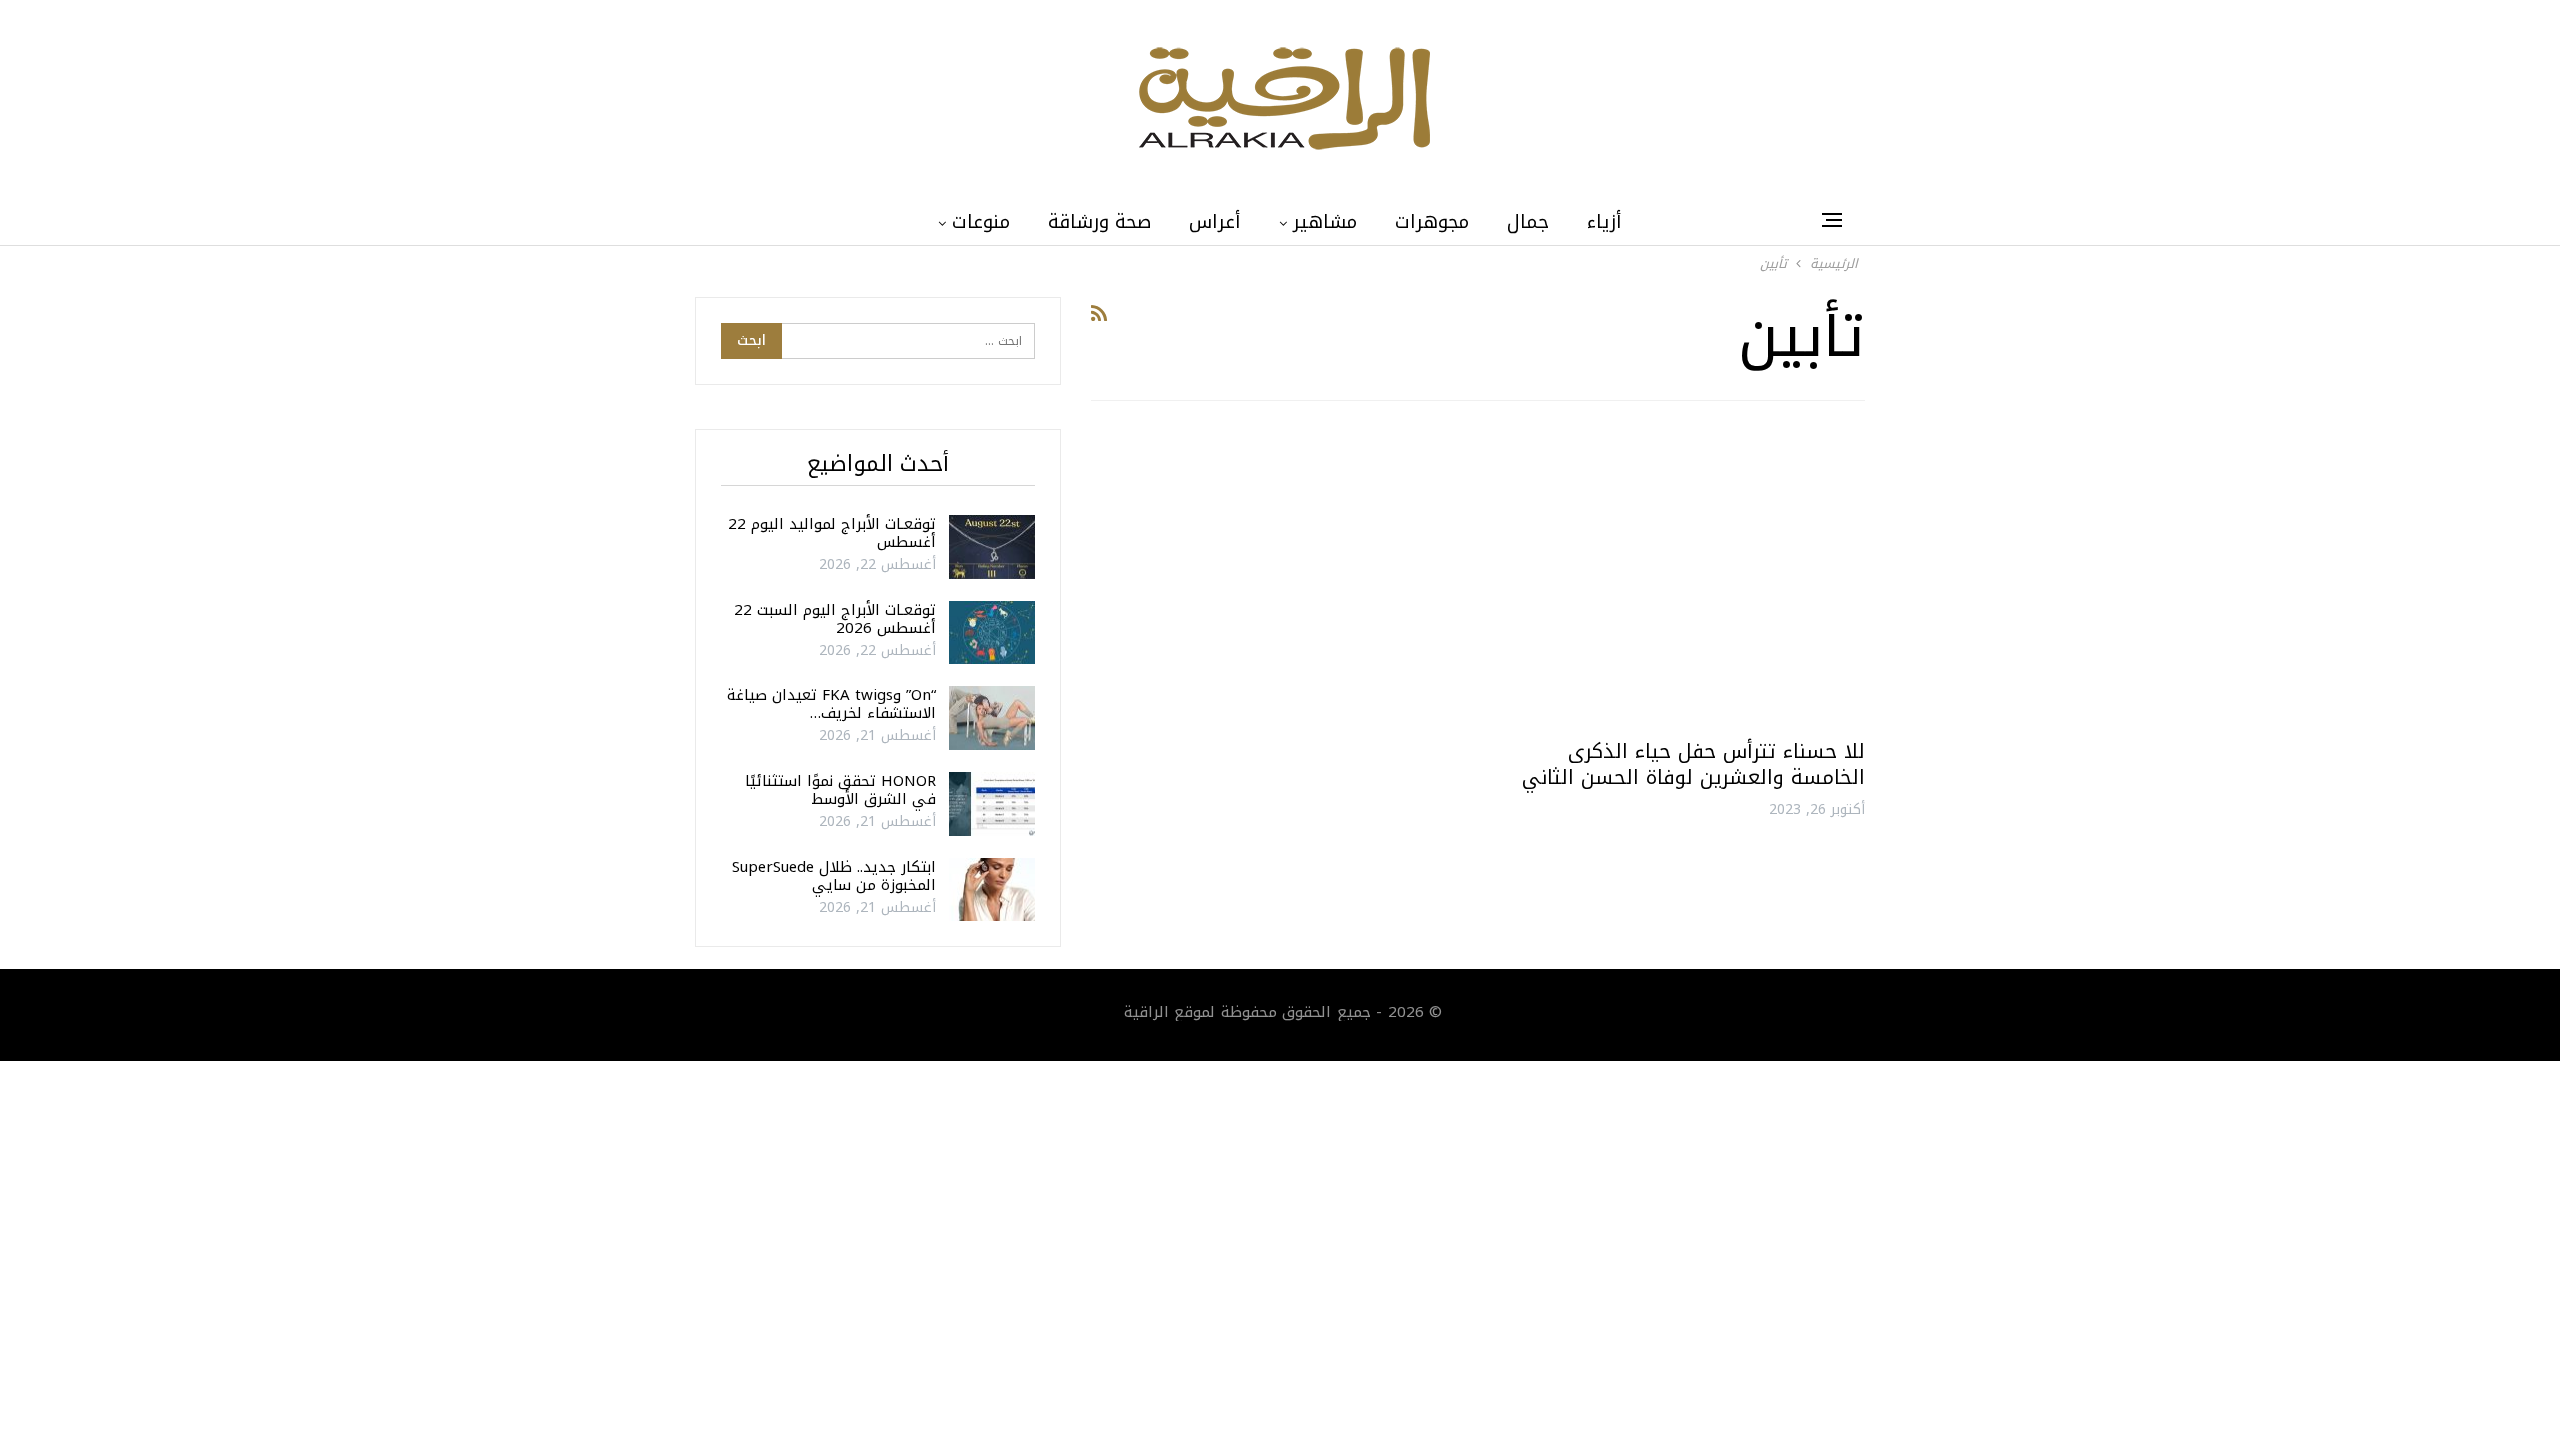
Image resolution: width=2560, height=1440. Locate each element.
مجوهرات (1432, 222)
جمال (1528, 222)
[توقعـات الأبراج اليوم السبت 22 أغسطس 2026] (992, 633)
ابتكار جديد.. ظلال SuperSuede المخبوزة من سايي (834, 876)
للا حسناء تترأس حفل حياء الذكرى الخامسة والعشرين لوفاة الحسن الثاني (1693, 764)
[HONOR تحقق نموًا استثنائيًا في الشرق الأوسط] (992, 804)
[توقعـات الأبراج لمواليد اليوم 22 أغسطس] (992, 547)
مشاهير (1325, 222)
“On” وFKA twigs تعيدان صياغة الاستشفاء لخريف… (831, 704)
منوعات (981, 222)
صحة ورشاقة (1099, 222)
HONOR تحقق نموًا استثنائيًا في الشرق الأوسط (840, 790)
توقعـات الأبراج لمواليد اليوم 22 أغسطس (832, 533)
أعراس (1215, 222)
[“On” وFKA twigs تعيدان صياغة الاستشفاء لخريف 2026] (992, 718)
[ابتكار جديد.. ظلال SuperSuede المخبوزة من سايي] (992, 890)
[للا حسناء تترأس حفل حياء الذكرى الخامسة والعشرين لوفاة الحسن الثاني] (1680, 577)
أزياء (1604, 222)
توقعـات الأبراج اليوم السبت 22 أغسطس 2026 (835, 619)
